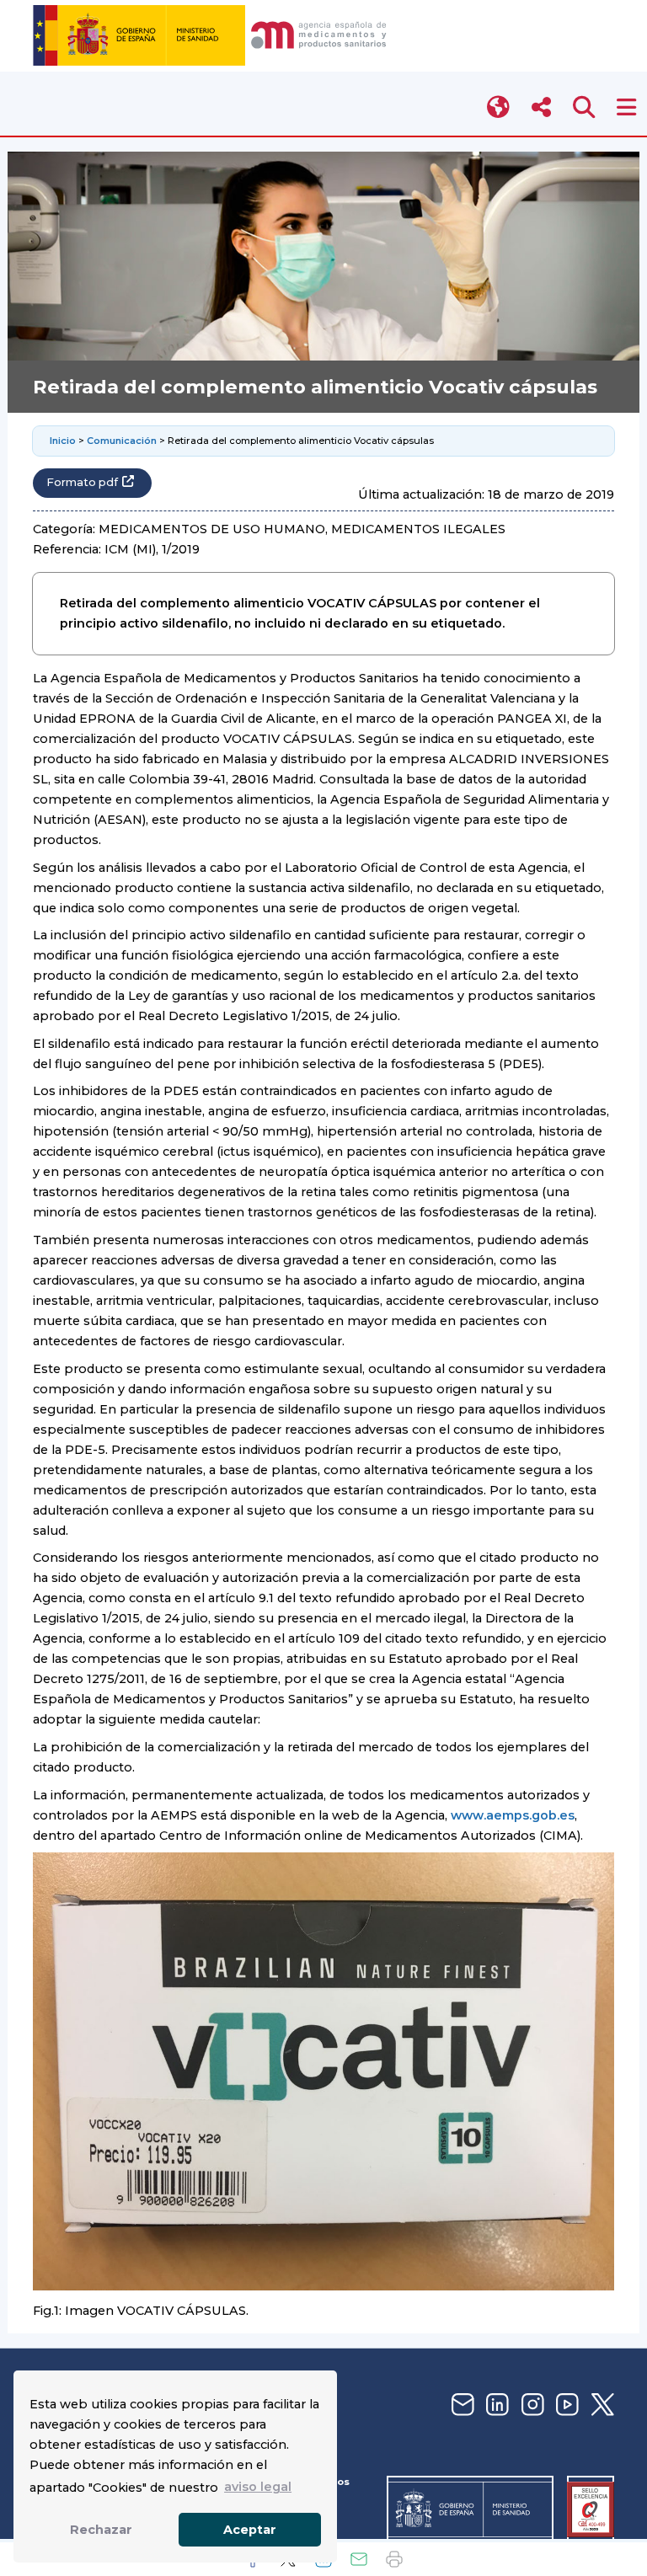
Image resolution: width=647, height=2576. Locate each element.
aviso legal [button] (258, 2487)
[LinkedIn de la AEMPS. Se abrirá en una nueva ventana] (495, 2405)
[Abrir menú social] (541, 107)
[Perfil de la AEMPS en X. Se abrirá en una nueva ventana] (601, 2405)
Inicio (63, 441)
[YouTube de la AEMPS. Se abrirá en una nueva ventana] (565, 2405)
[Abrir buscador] (584, 107)
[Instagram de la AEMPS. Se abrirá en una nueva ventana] (531, 2405)
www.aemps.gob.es (513, 1815)
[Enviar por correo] (359, 2559)
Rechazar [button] (101, 2530)
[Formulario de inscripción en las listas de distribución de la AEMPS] (461, 2405)
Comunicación (122, 441)
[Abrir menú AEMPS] (626, 107)
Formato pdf (82, 482)
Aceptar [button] (250, 2530)
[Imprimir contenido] (394, 2559)
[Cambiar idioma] (499, 107)
